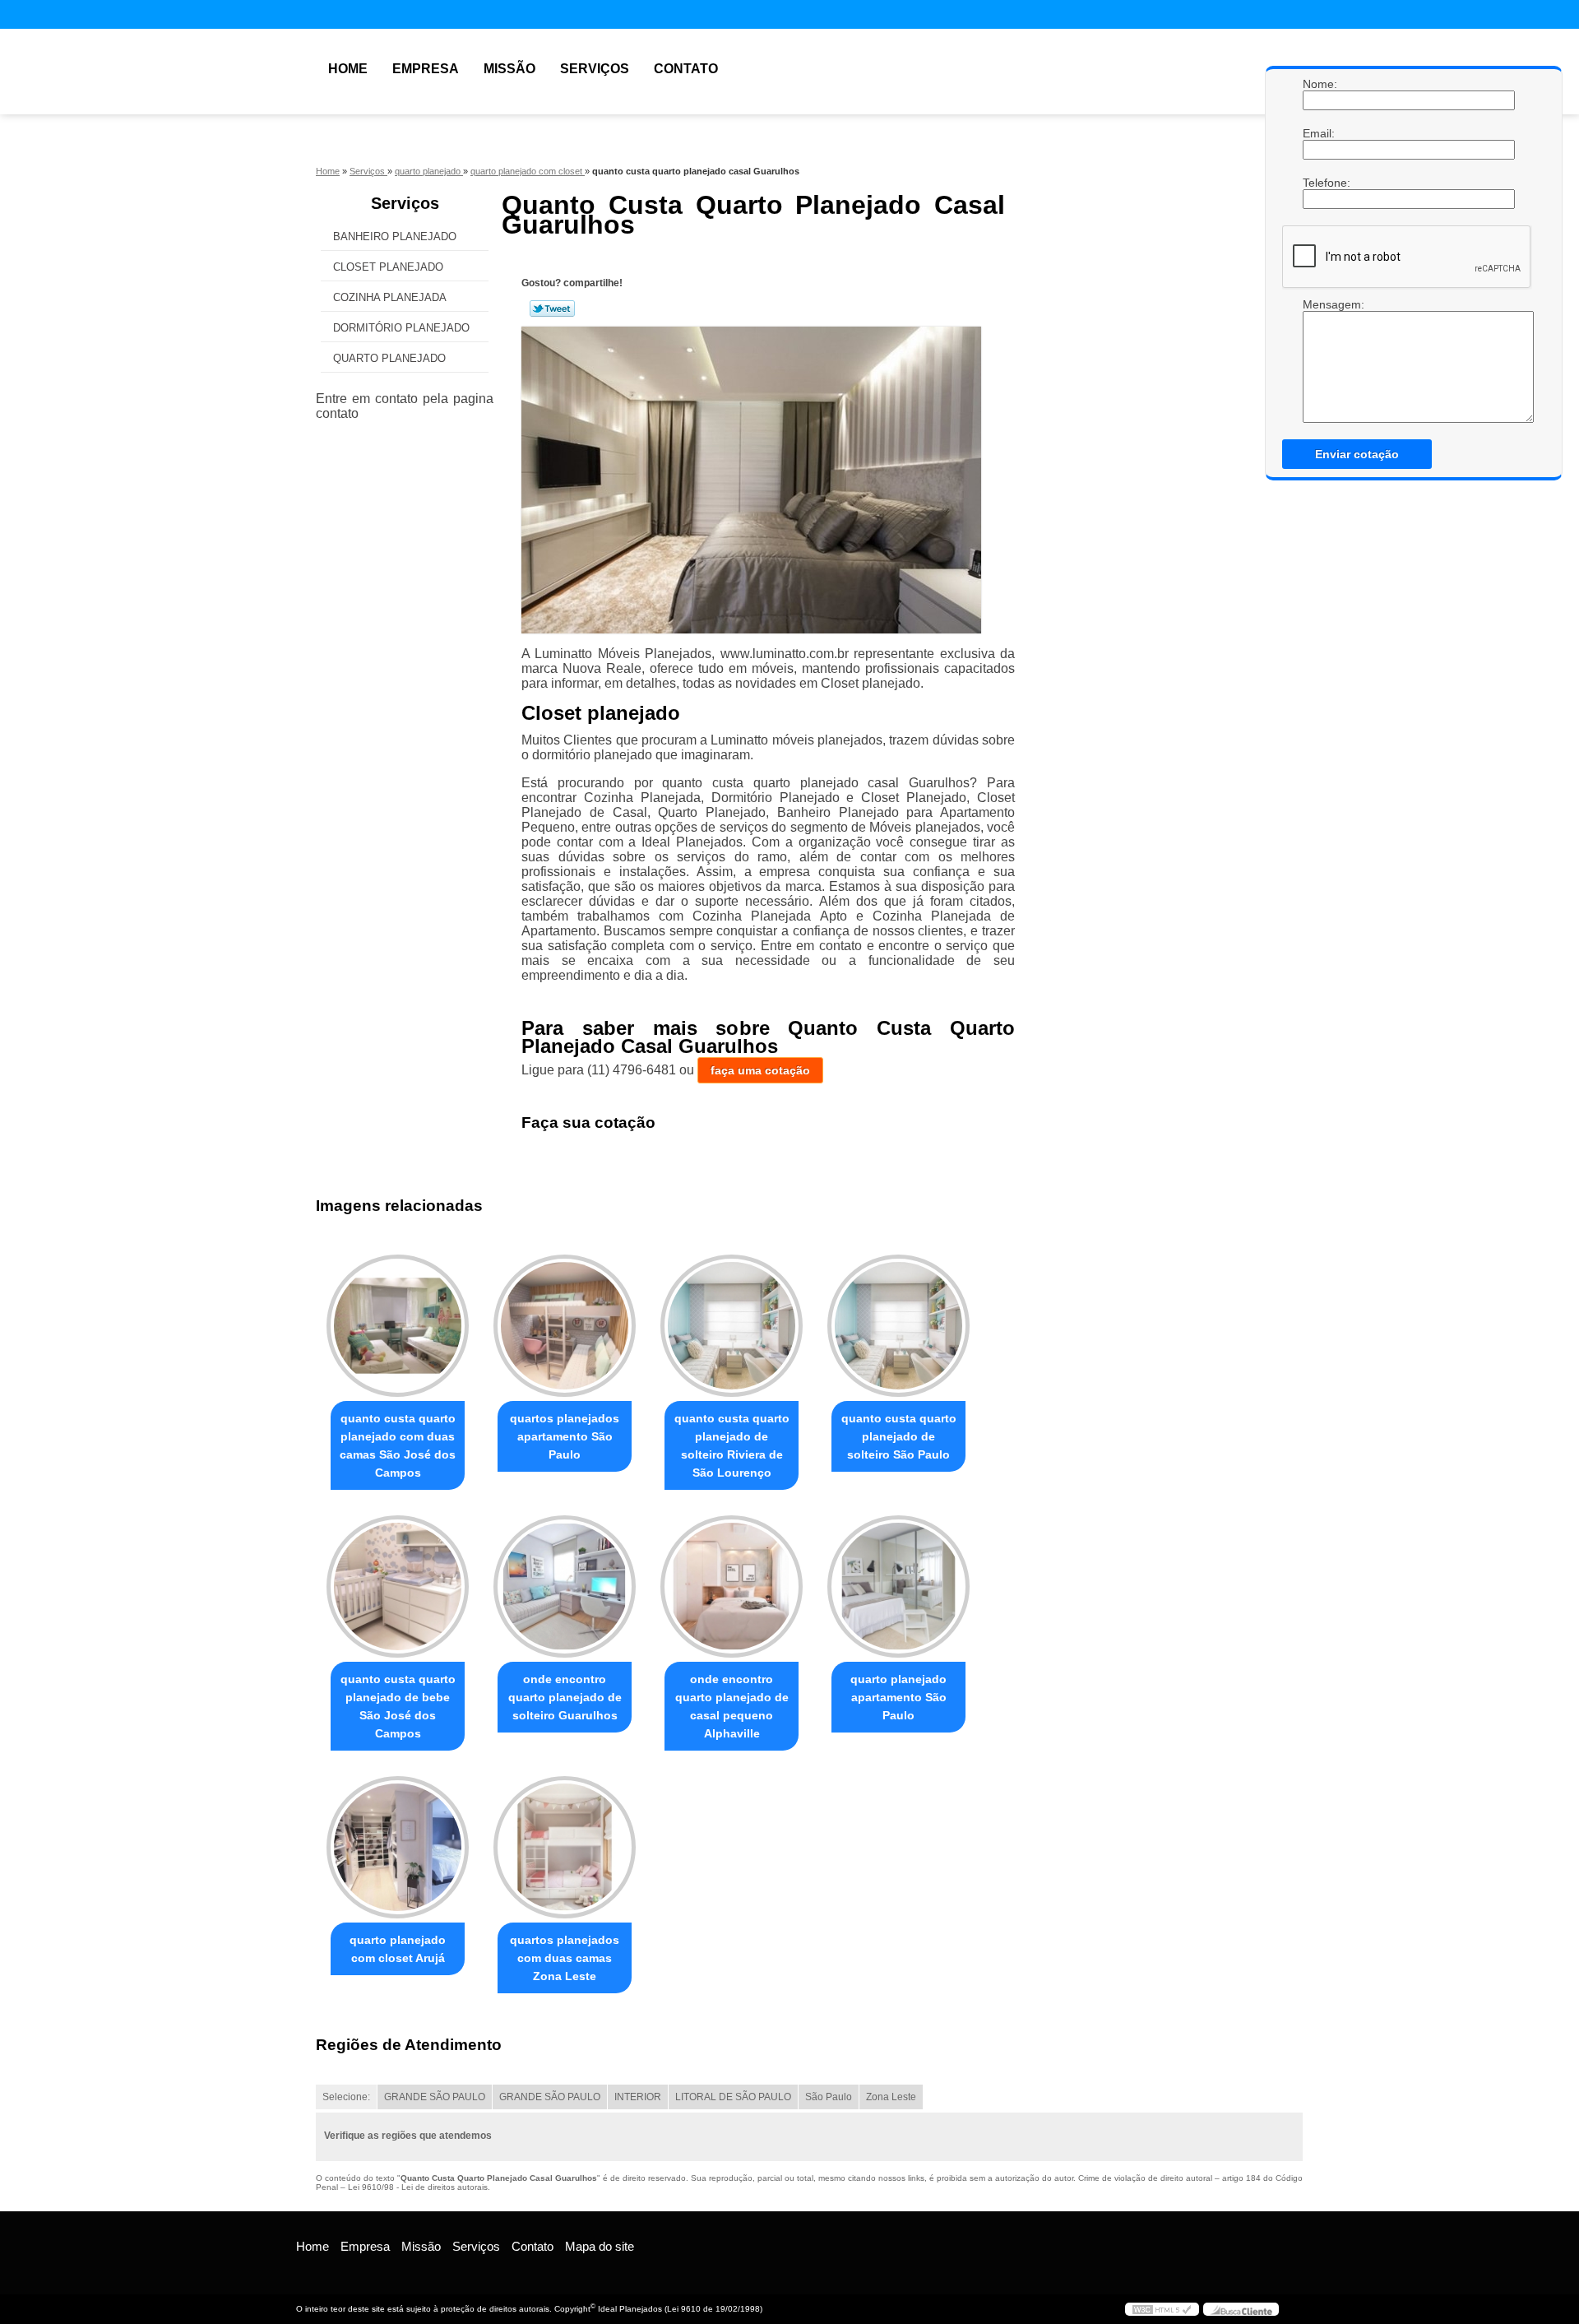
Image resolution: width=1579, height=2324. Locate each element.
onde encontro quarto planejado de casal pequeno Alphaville (732, 1706)
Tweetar (552, 308)
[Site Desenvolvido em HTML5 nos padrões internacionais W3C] (1162, 2309)
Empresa (426, 69)
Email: (1319, 133)
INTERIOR (638, 2097)
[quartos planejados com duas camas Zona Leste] (565, 1847)
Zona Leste (891, 2097)
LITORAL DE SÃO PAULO (733, 2097)
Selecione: (346, 2097)
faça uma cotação (760, 1070)
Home (348, 69)
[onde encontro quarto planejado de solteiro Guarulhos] (565, 1586)
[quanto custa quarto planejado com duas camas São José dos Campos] (398, 1326)
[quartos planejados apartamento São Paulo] (565, 1326)
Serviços (595, 69)
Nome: (1319, 84)
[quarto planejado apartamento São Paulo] (898, 1586)
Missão (509, 69)
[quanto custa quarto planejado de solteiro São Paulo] (898, 1326)
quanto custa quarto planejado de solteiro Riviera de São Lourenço (732, 1445)
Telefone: (1319, 183)
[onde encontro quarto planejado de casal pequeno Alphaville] (732, 1586)
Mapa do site (600, 2246)
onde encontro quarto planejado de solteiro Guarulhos (565, 1697)
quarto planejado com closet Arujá (398, 1949)
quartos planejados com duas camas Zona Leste (565, 1958)
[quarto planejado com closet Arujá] (398, 1847)
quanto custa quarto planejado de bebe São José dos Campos (398, 1706)
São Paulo (829, 2097)
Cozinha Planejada (390, 297)
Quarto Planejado (389, 358)
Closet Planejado (388, 267)
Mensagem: (1319, 304)
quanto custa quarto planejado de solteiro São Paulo (899, 1436)
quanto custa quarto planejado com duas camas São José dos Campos (398, 1445)
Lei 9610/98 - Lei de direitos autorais (418, 2187)
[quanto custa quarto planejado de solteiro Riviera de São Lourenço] (732, 1326)
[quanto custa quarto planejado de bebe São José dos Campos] (398, 1586)
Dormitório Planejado (401, 328)
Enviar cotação (1357, 454)
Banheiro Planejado (395, 237)
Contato (686, 69)
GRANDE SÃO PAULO (435, 2097)
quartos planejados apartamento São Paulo (565, 1436)
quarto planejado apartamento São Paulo (898, 1697)
